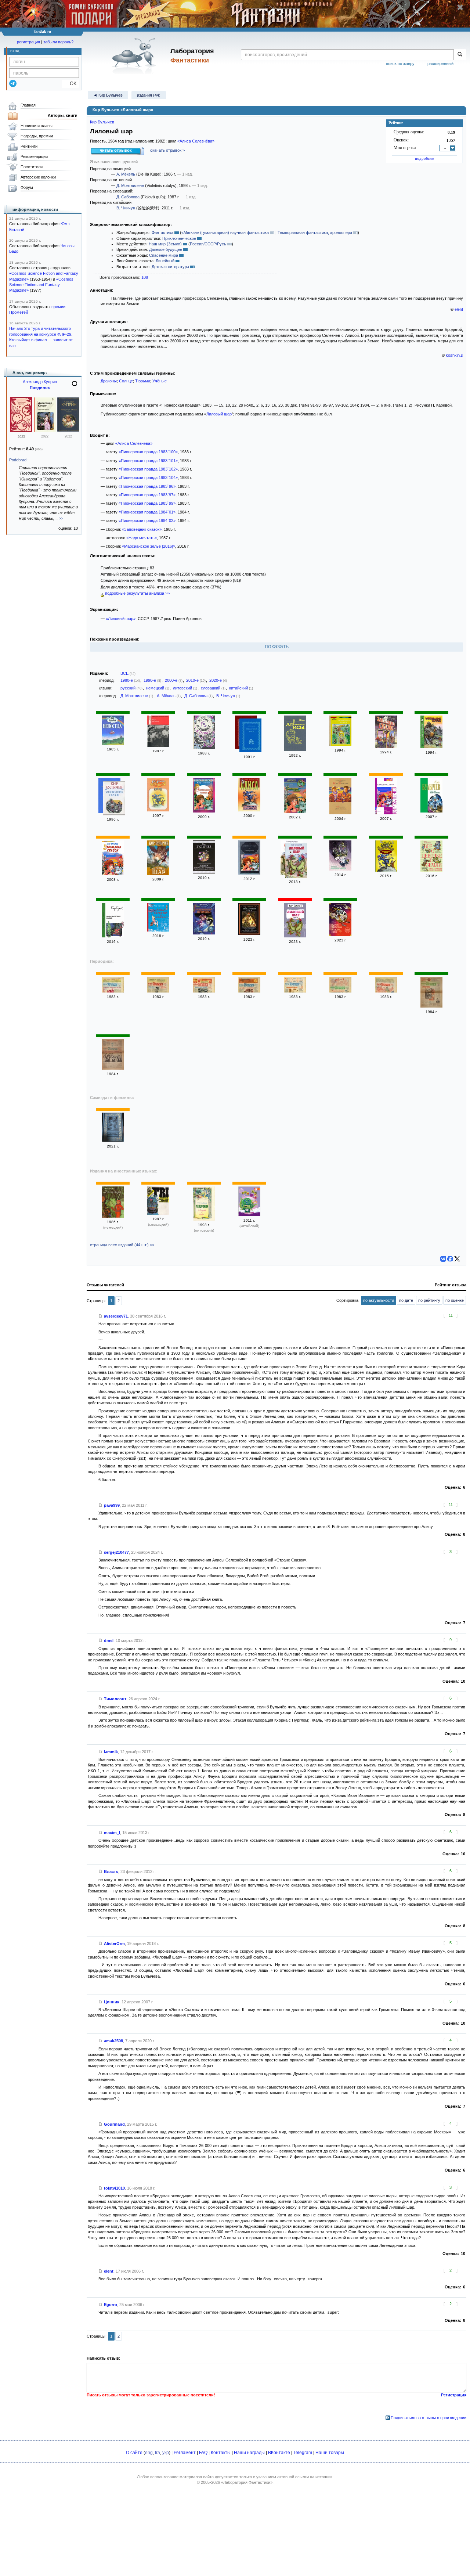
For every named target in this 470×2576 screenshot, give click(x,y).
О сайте (134, 2453)
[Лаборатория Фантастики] (135, 56)
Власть (111, 1871)
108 (145, 277)
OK (70, 84)
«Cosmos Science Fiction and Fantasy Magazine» (41, 285)
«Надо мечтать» (142, 538)
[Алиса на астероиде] (158, 810)
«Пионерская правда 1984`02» (147, 520)
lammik (111, 1752)
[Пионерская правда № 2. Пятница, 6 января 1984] (113, 1068)
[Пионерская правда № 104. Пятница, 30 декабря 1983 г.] (386, 991)
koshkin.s (454, 355)
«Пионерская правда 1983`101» (148, 461)
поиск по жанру (400, 64)
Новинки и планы (37, 126)
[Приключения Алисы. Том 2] (249, 934)
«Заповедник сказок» (142, 529)
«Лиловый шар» (121, 619)
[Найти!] (460, 55)
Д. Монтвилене (130, 185)
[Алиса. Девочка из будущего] (204, 872)
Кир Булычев (102, 122)
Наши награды (249, 2453)
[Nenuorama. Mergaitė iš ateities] (204, 1219)
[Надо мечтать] (158, 745)
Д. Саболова (128, 197)
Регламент (185, 2453)
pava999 (112, 1505)
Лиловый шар (219, 414)
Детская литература (170, 267)
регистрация (28, 42)
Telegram (303, 2453)
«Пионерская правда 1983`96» (147, 486)
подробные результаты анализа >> (137, 593)
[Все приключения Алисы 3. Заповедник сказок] (340, 745)
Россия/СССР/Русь (208, 244)
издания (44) (149, 95)
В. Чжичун (126, 208)
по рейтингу (429, 1300)
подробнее (424, 158)
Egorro (111, 2305)
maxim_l (112, 1833)
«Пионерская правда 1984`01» (147, 512)
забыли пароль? (58, 42)
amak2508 (113, 2041)
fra (158, 2453)
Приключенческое (179, 238)
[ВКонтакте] (443, 1259)
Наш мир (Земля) (165, 244)
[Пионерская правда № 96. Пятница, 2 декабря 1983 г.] (113, 991)
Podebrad (18, 460)
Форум (27, 187)
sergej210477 (116, 1552)
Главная (28, 105)
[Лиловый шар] (158, 873)
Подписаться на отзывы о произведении (429, 2418)
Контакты (221, 2453)
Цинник (112, 2002)
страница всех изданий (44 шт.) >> (122, 1245)
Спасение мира (164, 255)
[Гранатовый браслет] (21, 430)
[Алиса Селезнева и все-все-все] (158, 930)
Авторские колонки (38, 177)
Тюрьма (143, 381)
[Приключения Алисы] (250, 736)
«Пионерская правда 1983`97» (147, 495)
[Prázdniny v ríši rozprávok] (158, 1213)
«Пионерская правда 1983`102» (148, 469)
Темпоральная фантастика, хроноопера (315, 233)
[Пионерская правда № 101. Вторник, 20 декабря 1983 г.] (295, 991)
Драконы (109, 381)
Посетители (32, 167)
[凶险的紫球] (249, 1215)
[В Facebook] (450, 1259)
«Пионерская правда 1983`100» (148, 452)
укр (166, 2453)
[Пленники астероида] (204, 747)
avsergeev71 (116, 1316)
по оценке (455, 1300)
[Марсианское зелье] (113, 936)
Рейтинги (29, 146)
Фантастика (162, 233)
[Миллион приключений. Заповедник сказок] (340, 934)
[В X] (457, 1259)
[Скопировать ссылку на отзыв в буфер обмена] (101, 1316)
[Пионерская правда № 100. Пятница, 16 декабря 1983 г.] (249, 991)
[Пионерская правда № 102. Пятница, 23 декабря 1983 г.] (340, 991)
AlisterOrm (114, 1943)
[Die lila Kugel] (113, 1216)
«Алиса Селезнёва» (196, 141)
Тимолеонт (115, 1699)
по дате (406, 1300)
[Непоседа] (113, 743)
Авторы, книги (63, 115)
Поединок (40, 388)
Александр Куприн (40, 382)
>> (61, 518)
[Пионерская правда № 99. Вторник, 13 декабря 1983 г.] (204, 991)
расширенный (440, 64)
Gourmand (114, 2124)
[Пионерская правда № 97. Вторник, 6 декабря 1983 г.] (158, 991)
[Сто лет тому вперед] (431, 811)
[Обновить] (75, 386)
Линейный (165, 261)
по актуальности (379, 1300)
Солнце (126, 381)
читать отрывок (116, 150)
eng (149, 2453)
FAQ (203, 2453)
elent (459, 309)
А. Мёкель (126, 174)
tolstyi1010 (114, 2188)
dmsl (109, 1640)
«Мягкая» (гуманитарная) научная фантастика (225, 233)
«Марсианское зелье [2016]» (149, 546)
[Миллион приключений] (340, 813)
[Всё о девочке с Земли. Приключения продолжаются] (431, 870)
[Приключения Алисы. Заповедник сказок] (295, 750)
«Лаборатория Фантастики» (247, 2482)
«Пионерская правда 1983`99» (147, 503)
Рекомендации (34, 156)
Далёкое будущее (166, 249)
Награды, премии (37, 136)
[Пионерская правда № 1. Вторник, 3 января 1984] (431, 1006)
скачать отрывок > (167, 150)
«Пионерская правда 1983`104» (148, 478)
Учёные (160, 381)
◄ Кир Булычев (108, 95)
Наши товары (330, 2453)
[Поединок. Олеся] (68, 430)
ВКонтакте (279, 2453)
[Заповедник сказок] (386, 746)
